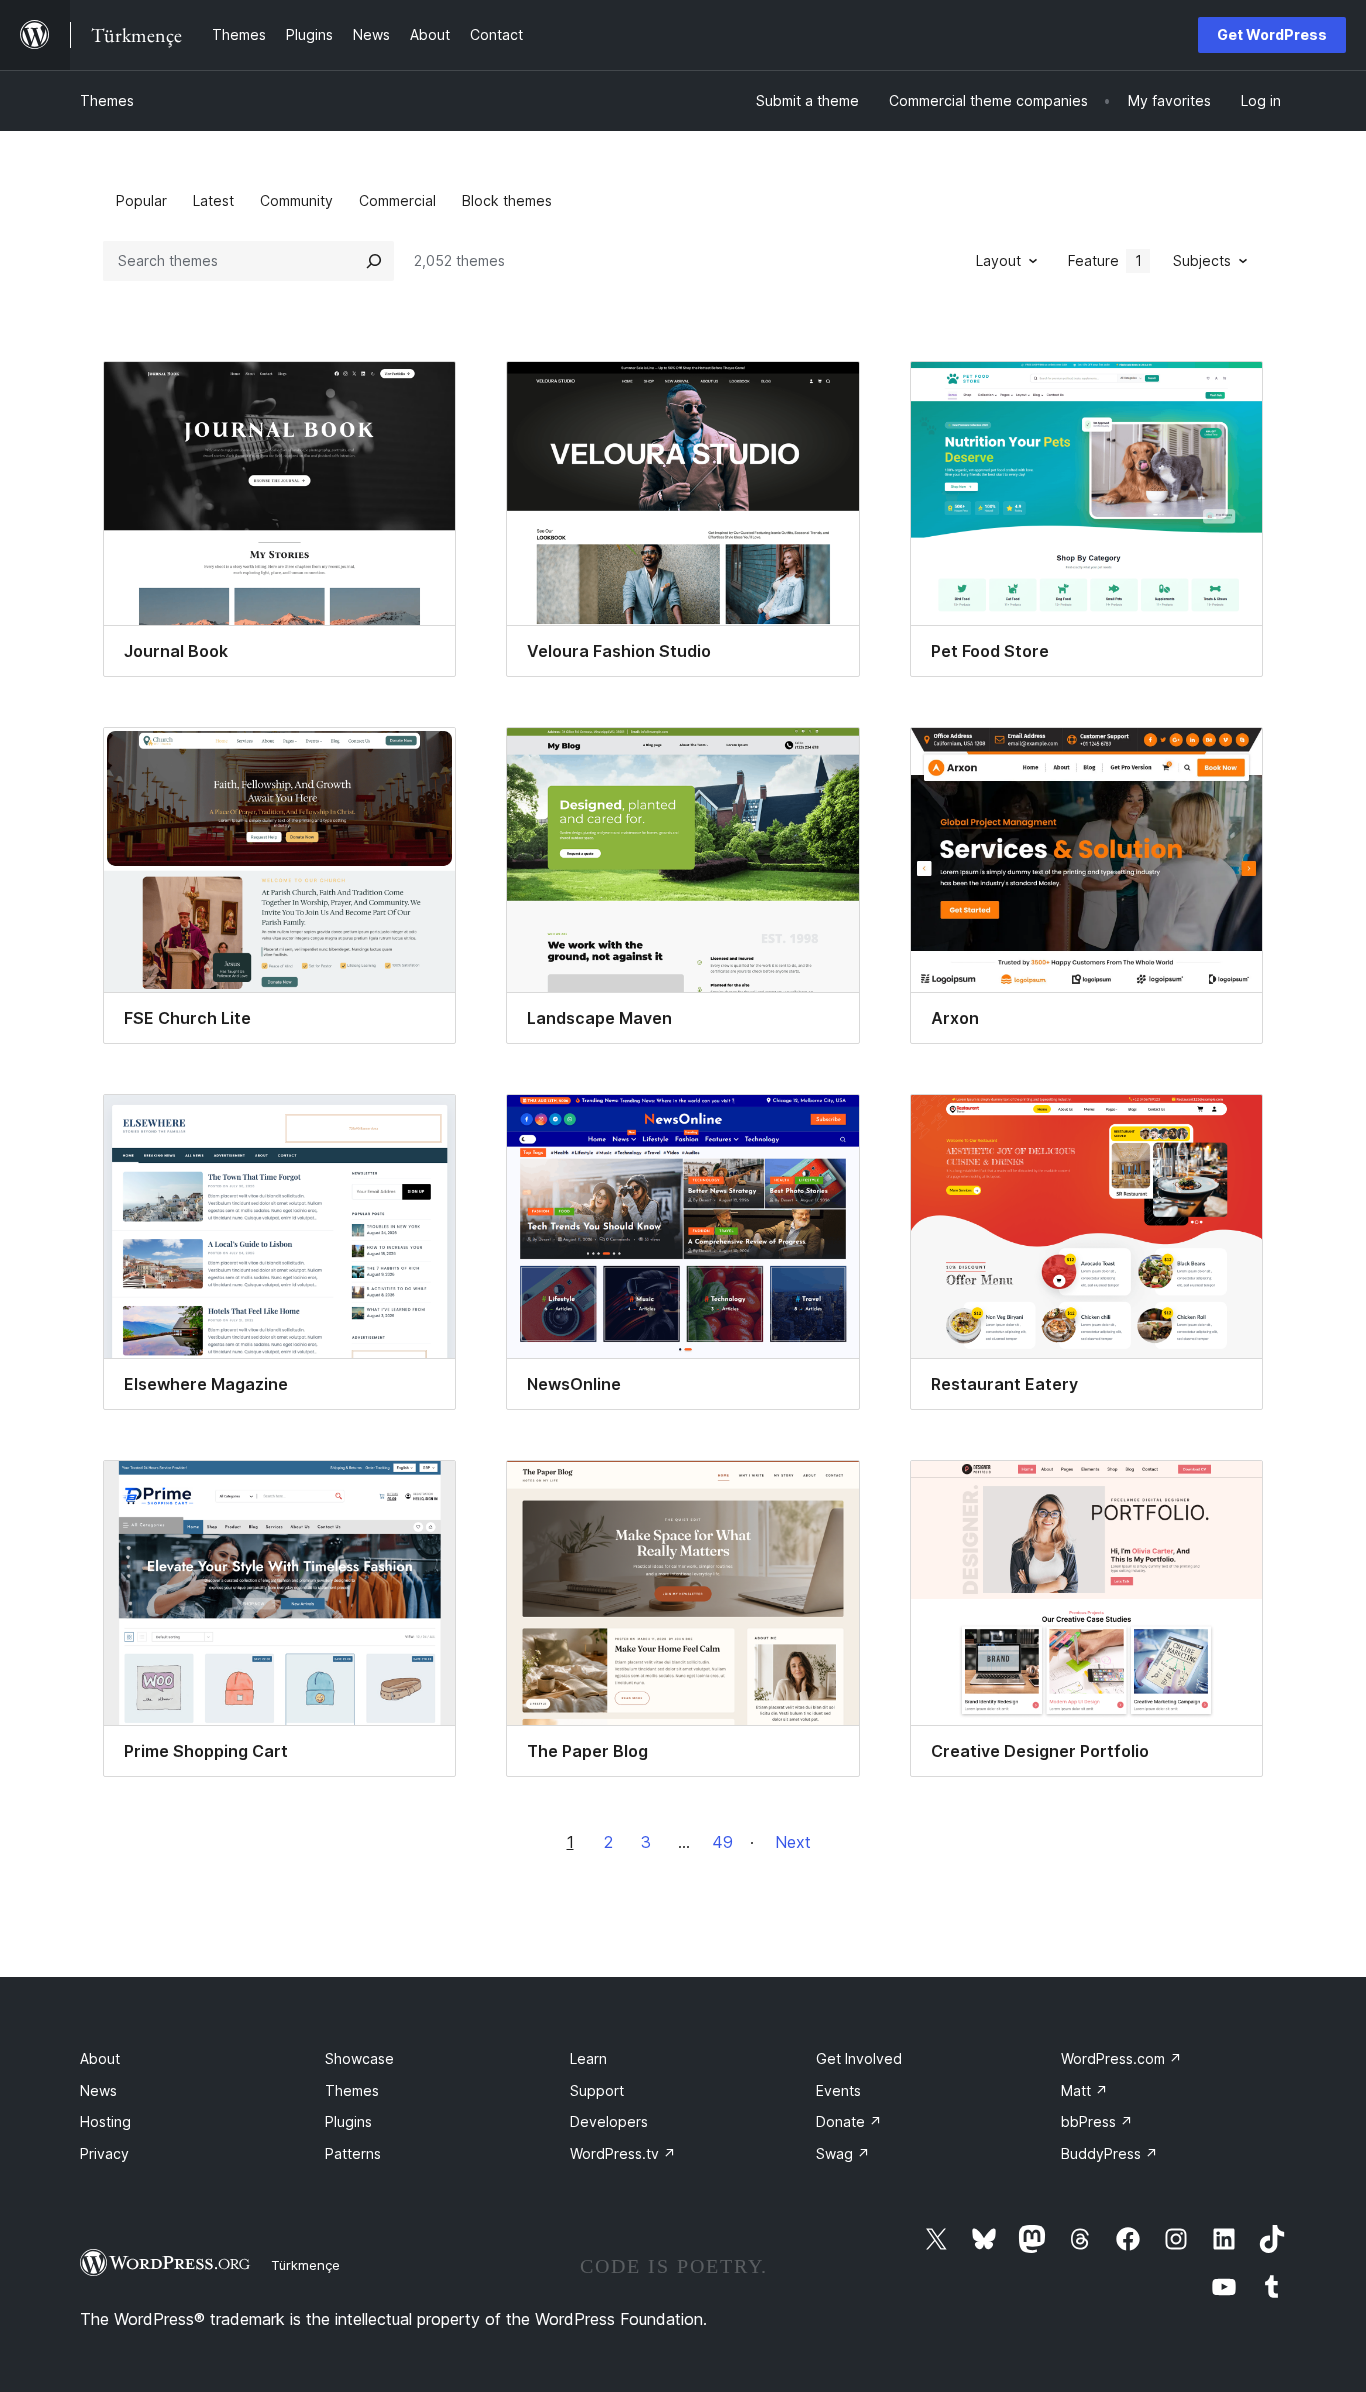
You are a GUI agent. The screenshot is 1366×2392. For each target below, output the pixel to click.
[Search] (374, 261)
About (100, 2058)
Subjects (1202, 260)
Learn (588, 2058)
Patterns (353, 2153)
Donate (849, 2121)
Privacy (104, 2153)
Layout (998, 260)
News (98, 2090)
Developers (609, 2121)
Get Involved (859, 2058)
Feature (1105, 260)
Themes (107, 100)
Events (838, 2090)
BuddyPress (1109, 2153)
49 (722, 1842)
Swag (843, 2153)
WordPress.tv (623, 2153)
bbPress (1097, 2121)
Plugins (348, 2121)
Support (597, 2090)
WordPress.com (1121, 2058)
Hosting (105, 2121)
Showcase (359, 2058)
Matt (1084, 2090)
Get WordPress (1272, 34)
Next (793, 1842)
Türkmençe (305, 2265)
